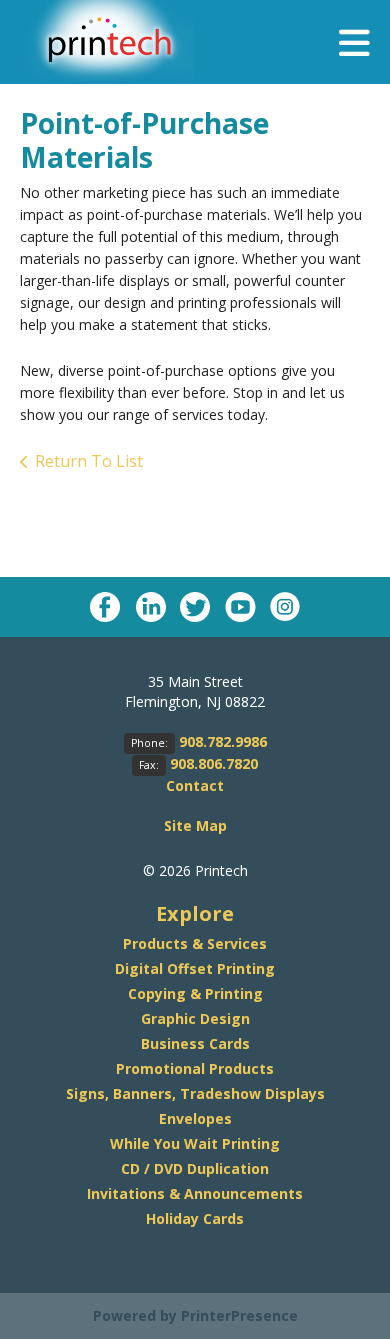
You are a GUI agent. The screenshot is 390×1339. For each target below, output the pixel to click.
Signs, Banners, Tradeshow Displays (195, 1093)
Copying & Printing (195, 993)
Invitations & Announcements (195, 1193)
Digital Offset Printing (195, 968)
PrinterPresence (239, 1315)
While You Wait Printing (195, 1143)
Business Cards (195, 1043)
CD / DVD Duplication (195, 1168)
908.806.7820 (214, 763)
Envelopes (195, 1118)
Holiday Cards (195, 1218)
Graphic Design (195, 1018)
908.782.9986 (223, 741)
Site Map (195, 825)
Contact (195, 785)
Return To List (89, 461)
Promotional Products (195, 1068)
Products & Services (195, 943)
